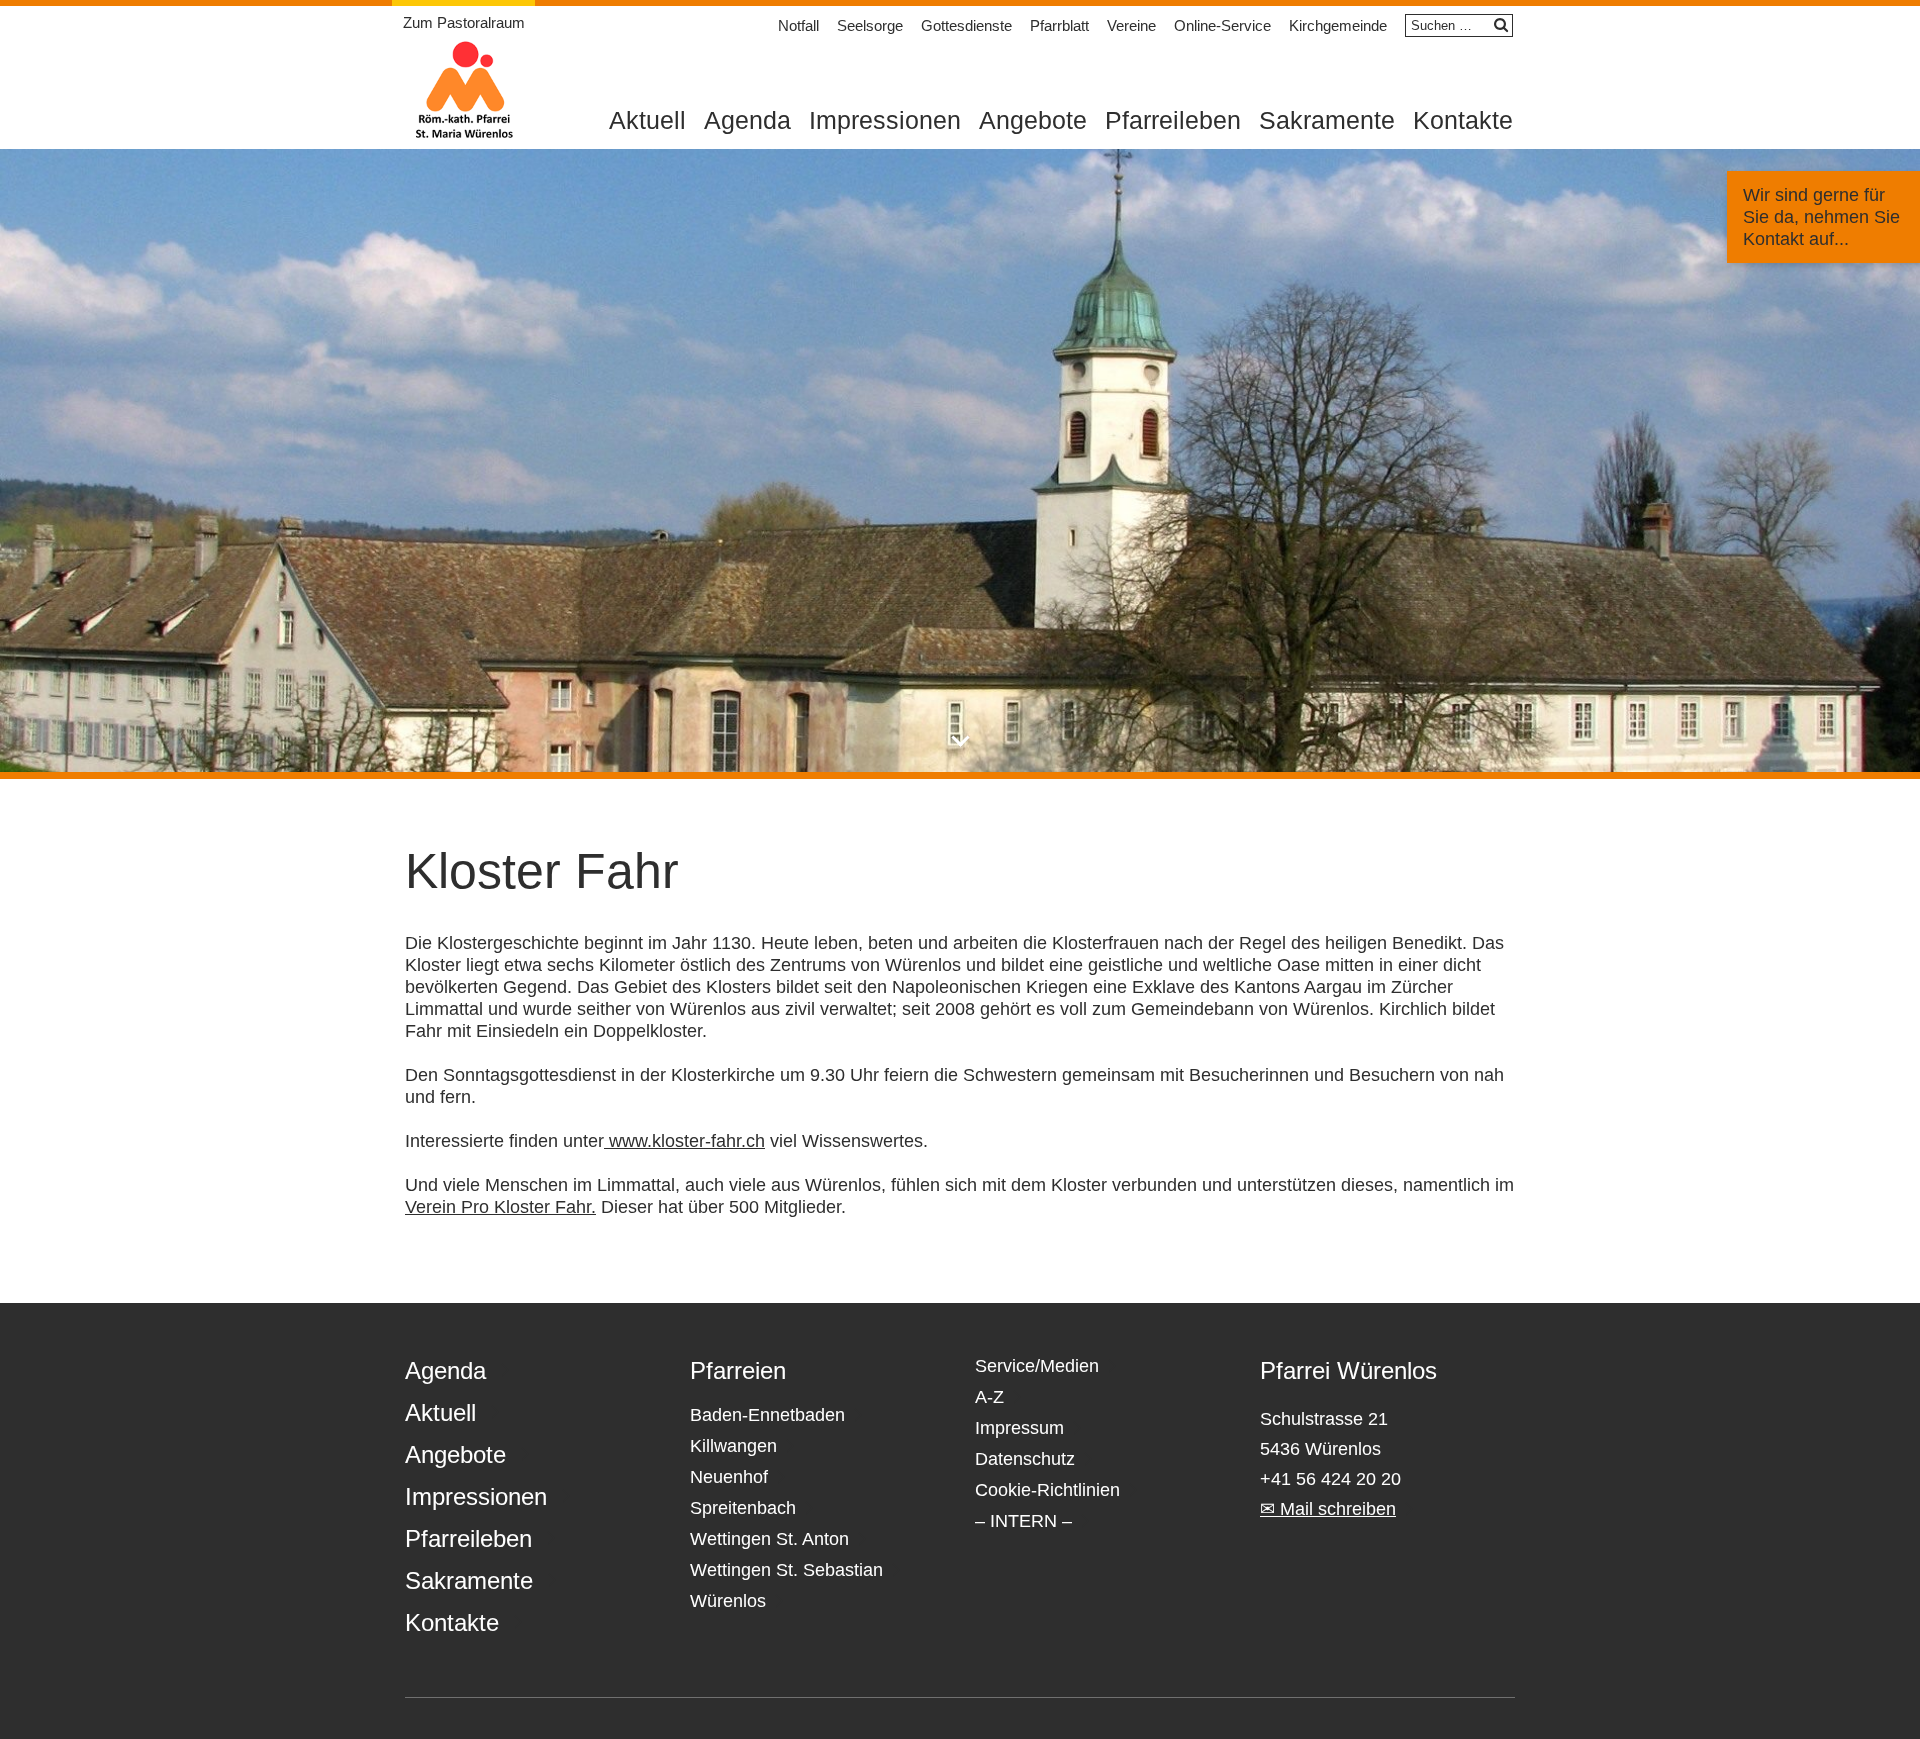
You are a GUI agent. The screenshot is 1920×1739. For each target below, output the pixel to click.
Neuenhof (729, 1477)
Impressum (1019, 1428)
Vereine (1131, 25)
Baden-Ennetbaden (767, 1415)
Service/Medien (1037, 1366)
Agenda (747, 120)
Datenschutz (1025, 1459)
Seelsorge (870, 25)
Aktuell (647, 120)
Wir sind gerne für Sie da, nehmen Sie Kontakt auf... (1821, 217)
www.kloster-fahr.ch (684, 1141)
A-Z (989, 1397)
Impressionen (885, 120)
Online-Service (1222, 25)
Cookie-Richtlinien (1047, 1490)
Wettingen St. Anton (769, 1539)
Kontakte (1463, 120)
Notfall (798, 25)
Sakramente (1327, 120)
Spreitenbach (743, 1508)
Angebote (1033, 120)
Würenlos (728, 1601)
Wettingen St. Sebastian (786, 1570)
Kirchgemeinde (1338, 25)
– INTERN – (1023, 1521)
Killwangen (733, 1446)
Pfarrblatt (1059, 25)
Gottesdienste (966, 25)
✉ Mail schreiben (1328, 1509)
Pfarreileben (1173, 120)
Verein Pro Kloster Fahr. (500, 1207)
